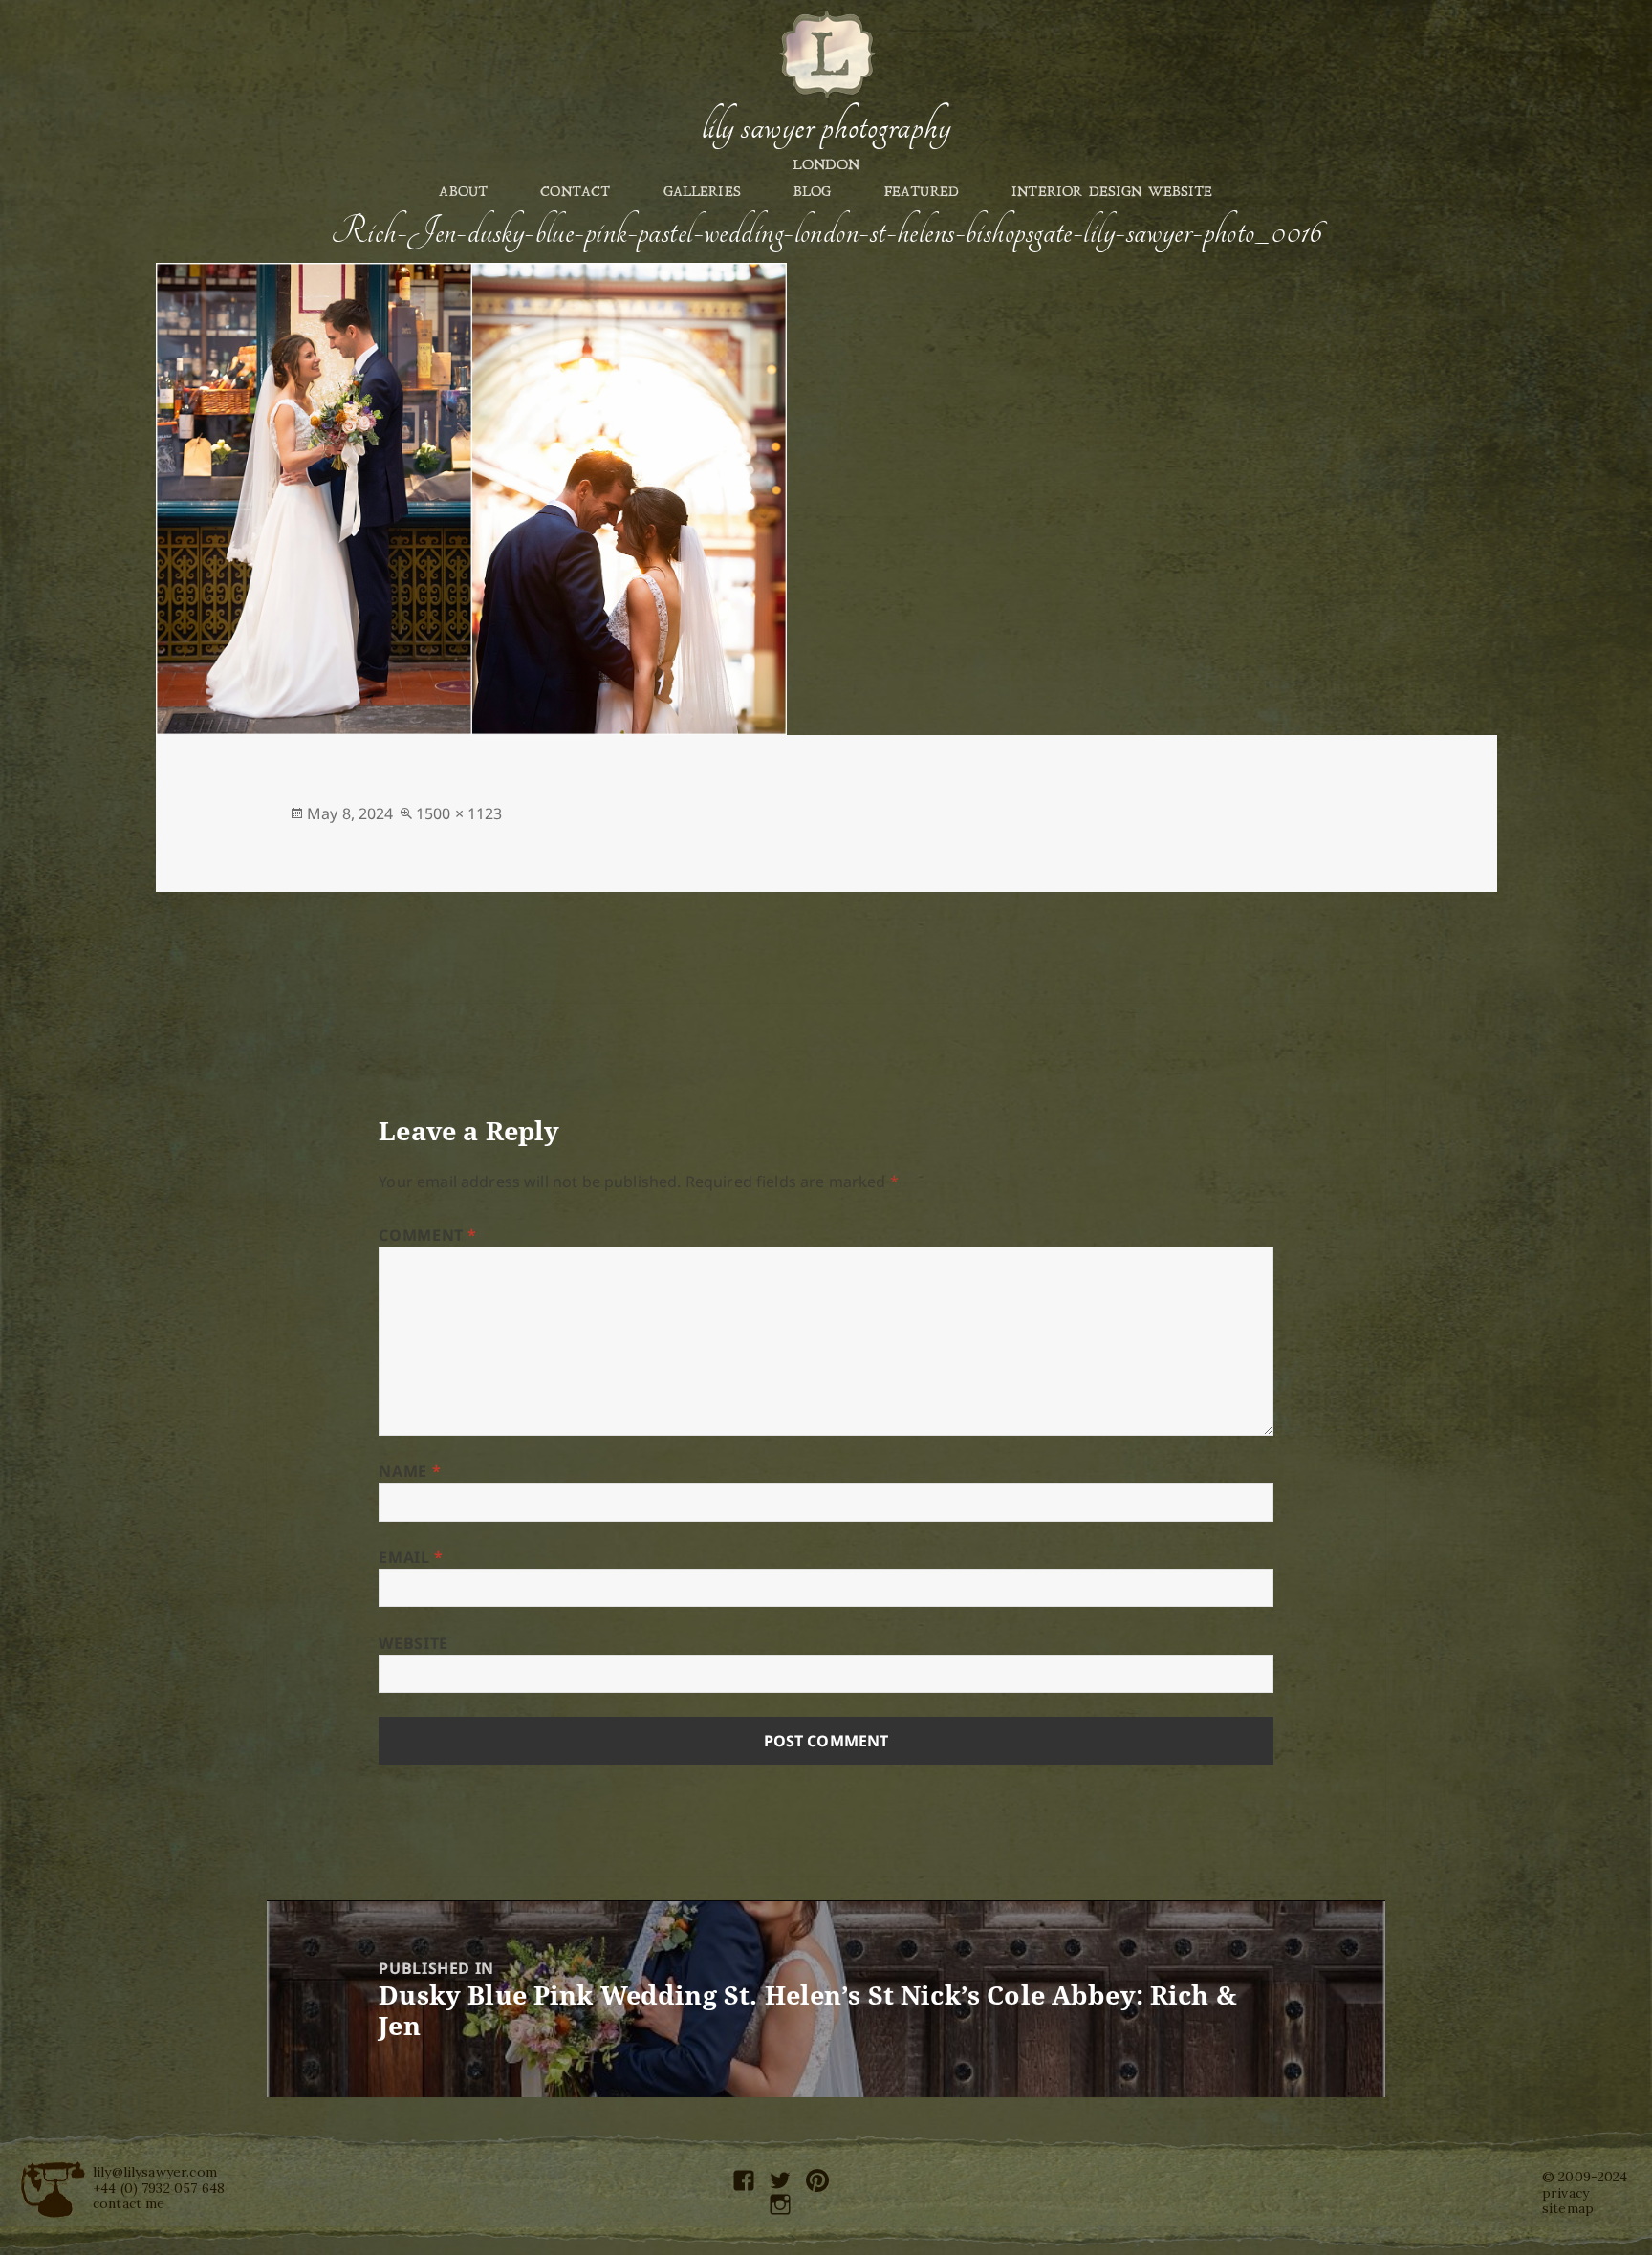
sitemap (1568, 2208)
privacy (1565, 2193)
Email (411, 1557)
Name (410, 1471)
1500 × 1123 (459, 813)
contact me (129, 2203)
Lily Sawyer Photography (826, 127)
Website (413, 1643)
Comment (428, 1235)
